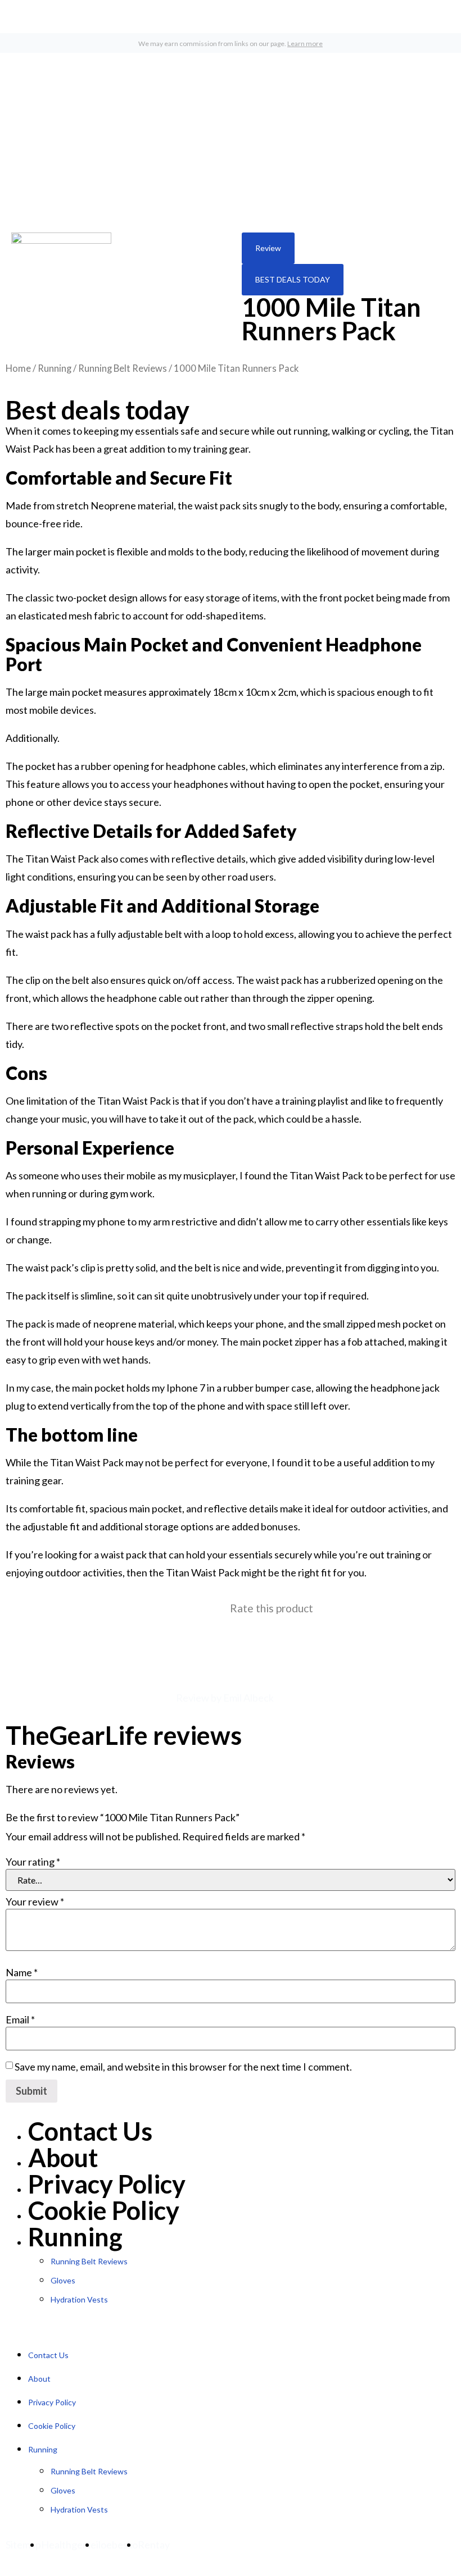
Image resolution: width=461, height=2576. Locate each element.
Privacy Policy (107, 2184)
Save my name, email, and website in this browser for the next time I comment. (183, 2067)
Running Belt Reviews (123, 368)
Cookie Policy (104, 2210)
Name (22, 1972)
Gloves (63, 2280)
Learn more (305, 44)
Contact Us (90, 2131)
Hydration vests (79, 2299)
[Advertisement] (231, 137)
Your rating (33, 1862)
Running (55, 368)
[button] (268, 248)
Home (18, 368)
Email (20, 2019)
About (63, 2158)
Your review (35, 1902)
